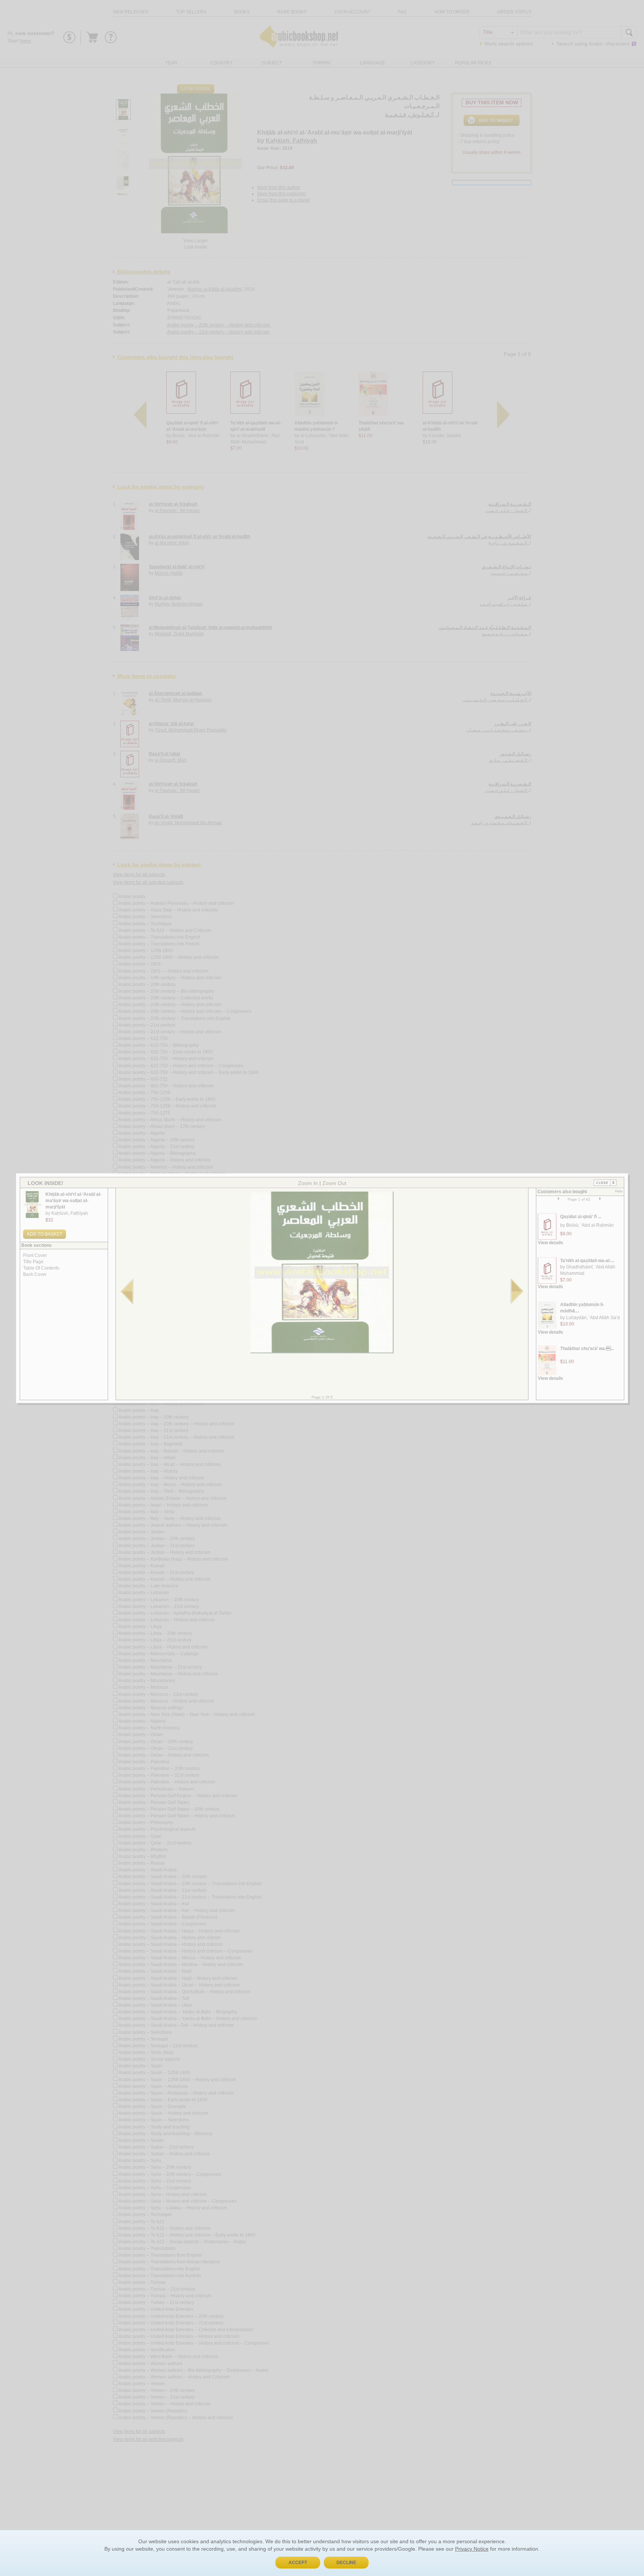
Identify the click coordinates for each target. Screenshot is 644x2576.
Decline (346, 2563)
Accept (298, 2563)
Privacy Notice (472, 2549)
